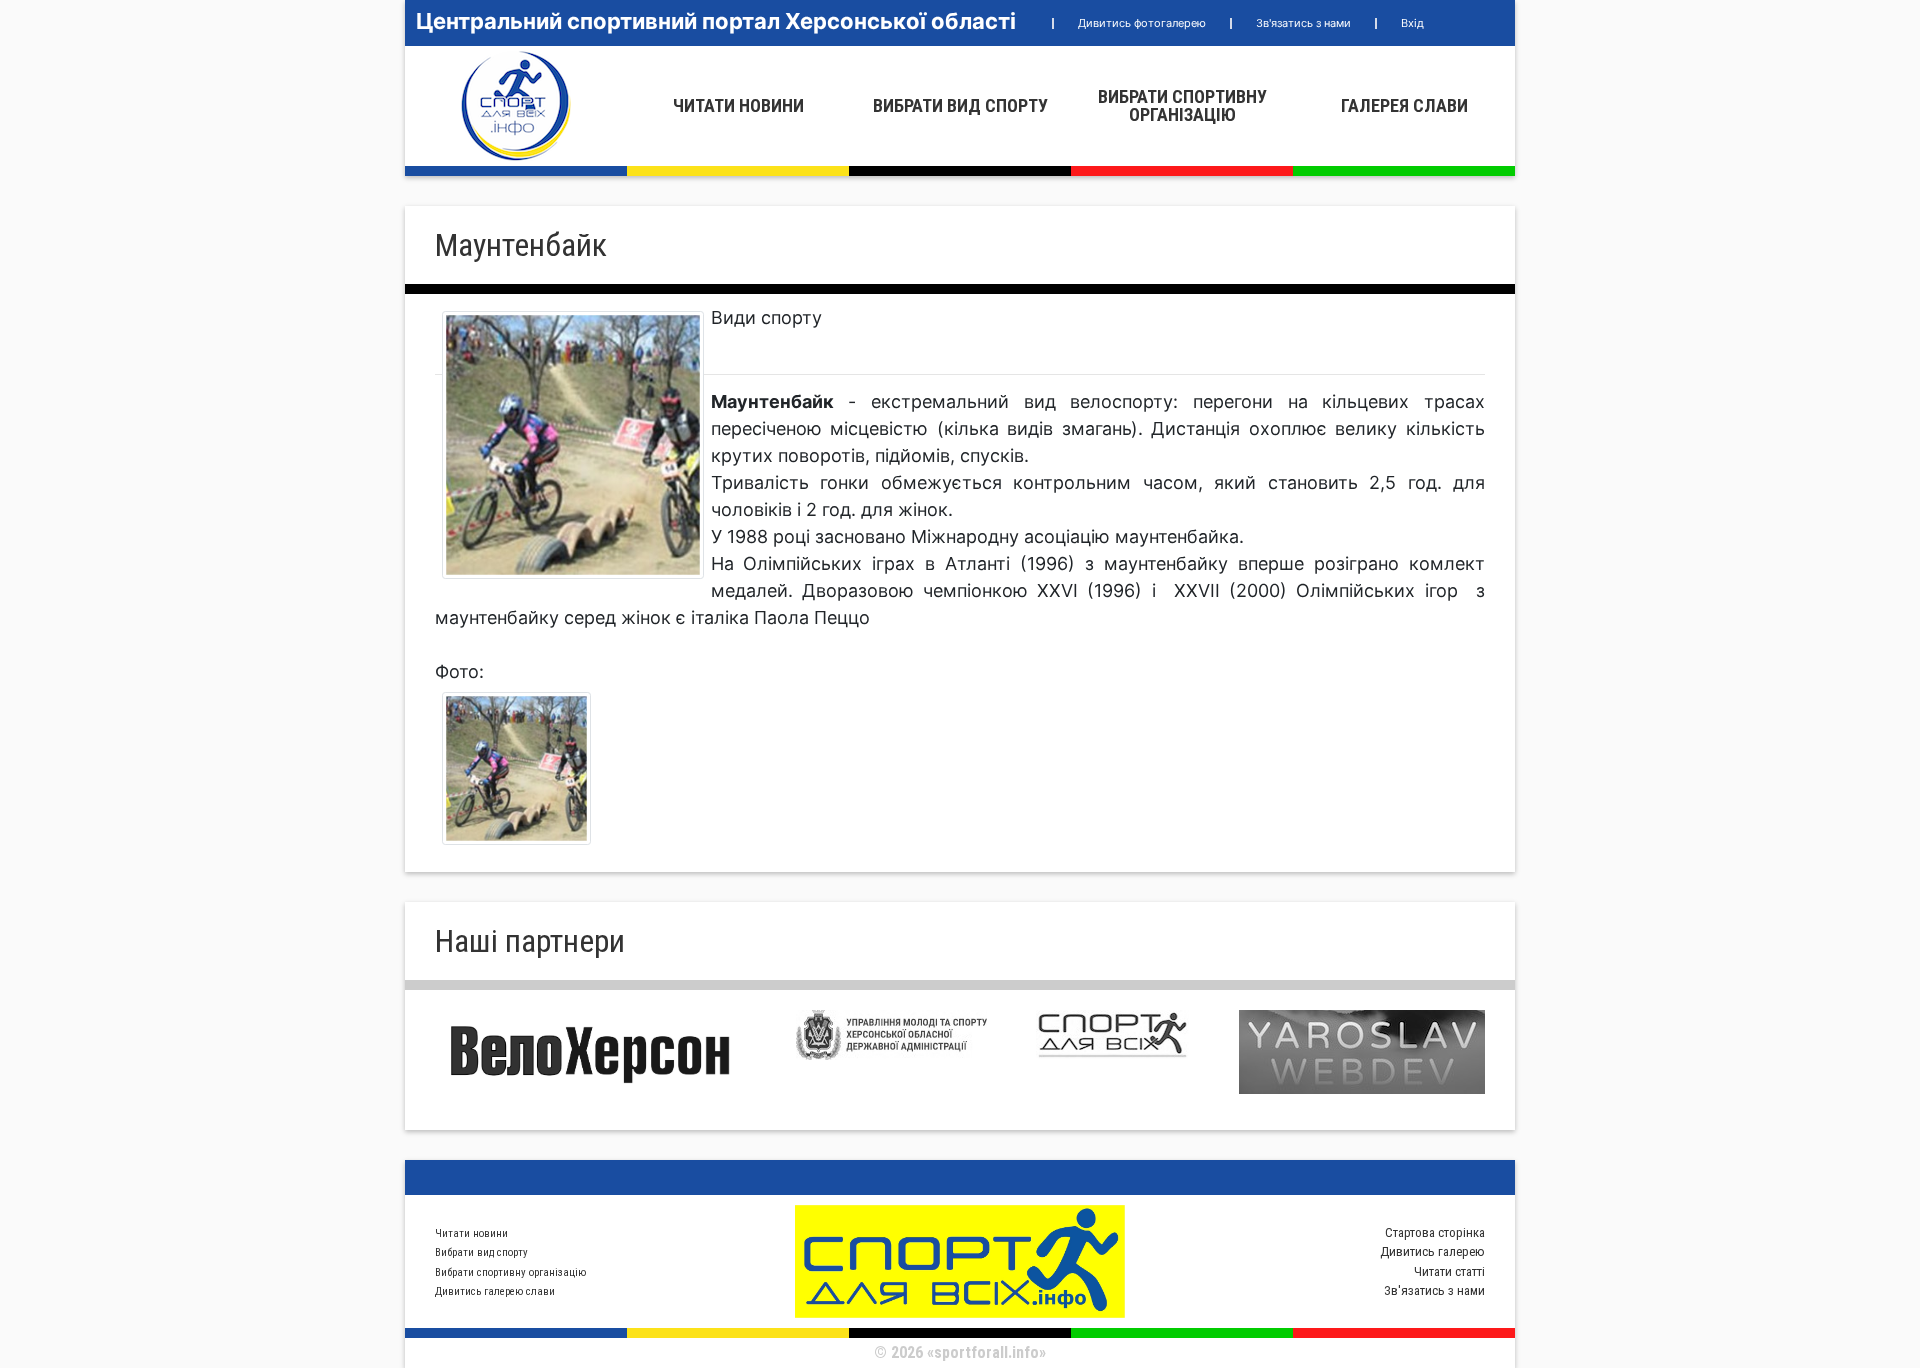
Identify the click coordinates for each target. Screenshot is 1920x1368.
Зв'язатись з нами (1303, 23)
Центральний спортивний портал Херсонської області (716, 21)
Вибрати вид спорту (960, 105)
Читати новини (738, 105)
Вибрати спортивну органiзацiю (1182, 105)
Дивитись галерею (1432, 1251)
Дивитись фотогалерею (1142, 23)
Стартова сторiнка (1435, 1232)
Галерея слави (1404, 105)
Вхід (1412, 23)
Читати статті (1449, 1271)
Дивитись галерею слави (495, 1291)
